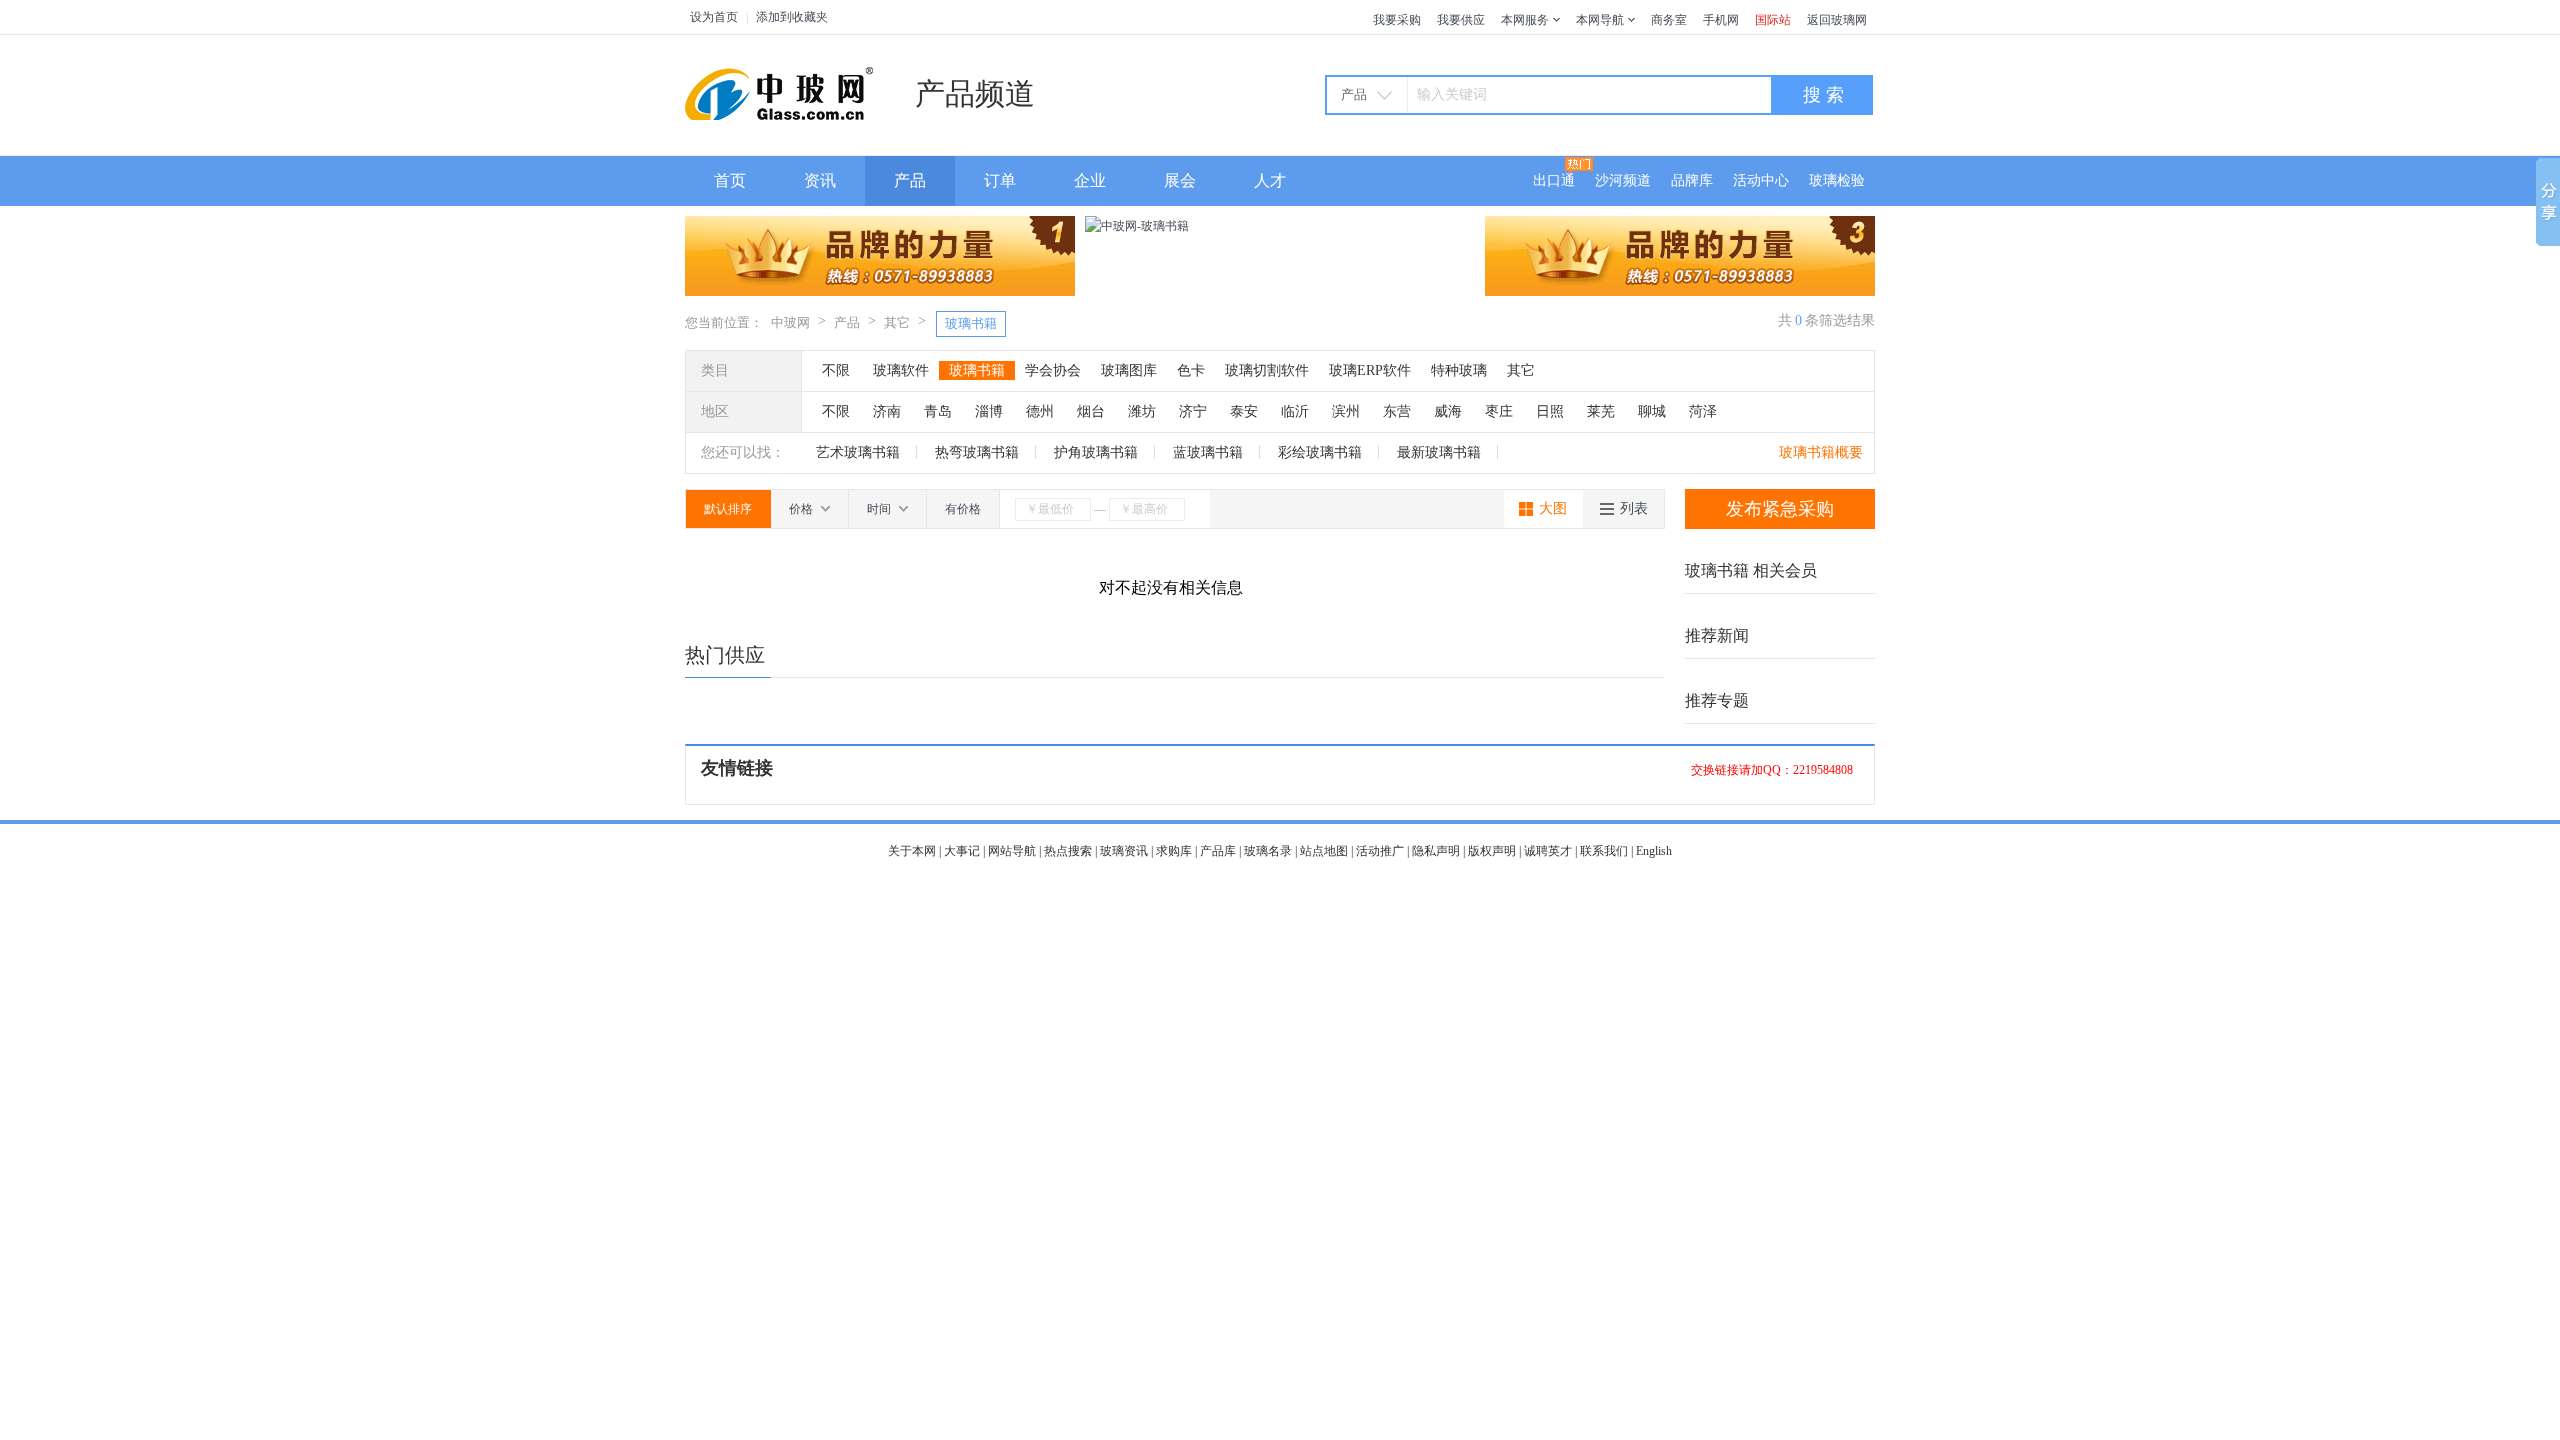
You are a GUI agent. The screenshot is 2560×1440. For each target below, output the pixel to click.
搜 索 (1823, 95)
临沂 (1295, 411)
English (1654, 851)
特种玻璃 (1459, 370)
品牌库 (1692, 180)
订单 (1000, 180)
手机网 (1721, 20)
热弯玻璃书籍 (977, 452)
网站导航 (1012, 851)
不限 (836, 370)
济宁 (1193, 411)
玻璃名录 (1268, 851)
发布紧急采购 (1780, 509)
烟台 (1091, 411)
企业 (1090, 180)
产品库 (1218, 851)
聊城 (1652, 411)
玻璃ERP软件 (1370, 370)
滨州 (1346, 411)
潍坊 (1142, 411)
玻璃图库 (1129, 370)
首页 (730, 180)
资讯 (820, 180)
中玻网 (790, 322)
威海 (1448, 411)
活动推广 (1380, 851)
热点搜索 (1068, 851)
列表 (1634, 508)
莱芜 (1601, 411)
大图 (1553, 508)
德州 (1040, 411)
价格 (802, 509)
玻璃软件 (901, 370)
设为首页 (714, 17)
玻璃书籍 (971, 323)
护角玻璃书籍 (1096, 452)
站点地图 (1324, 851)
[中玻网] (785, 92)
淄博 (989, 411)
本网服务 (1525, 20)
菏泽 (1703, 411)
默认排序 (728, 509)
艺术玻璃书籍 (858, 452)
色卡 (1191, 370)
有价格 (963, 509)
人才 (1270, 180)
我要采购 (1397, 20)
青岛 (938, 411)
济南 (887, 411)
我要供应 (1461, 20)
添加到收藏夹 (792, 17)
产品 (910, 180)
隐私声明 (1436, 851)
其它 (897, 322)
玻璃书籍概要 (1821, 452)
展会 (1180, 180)
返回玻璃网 (1837, 20)
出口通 (1554, 180)
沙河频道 (1623, 180)
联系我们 (1604, 851)
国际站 (1773, 20)
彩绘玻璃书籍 (1320, 452)
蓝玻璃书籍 (1208, 452)
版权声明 (1492, 851)
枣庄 (1499, 411)
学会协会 (1053, 370)
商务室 (1669, 20)
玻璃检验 (1837, 180)
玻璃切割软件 (1267, 370)
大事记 (962, 851)
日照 (1550, 411)
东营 (1397, 411)
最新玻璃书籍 (1439, 452)
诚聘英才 (1548, 851)
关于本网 (912, 851)
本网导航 (1600, 20)
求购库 (1174, 851)
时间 (880, 509)
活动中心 (1761, 180)
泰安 (1244, 411)
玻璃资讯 (1124, 851)
